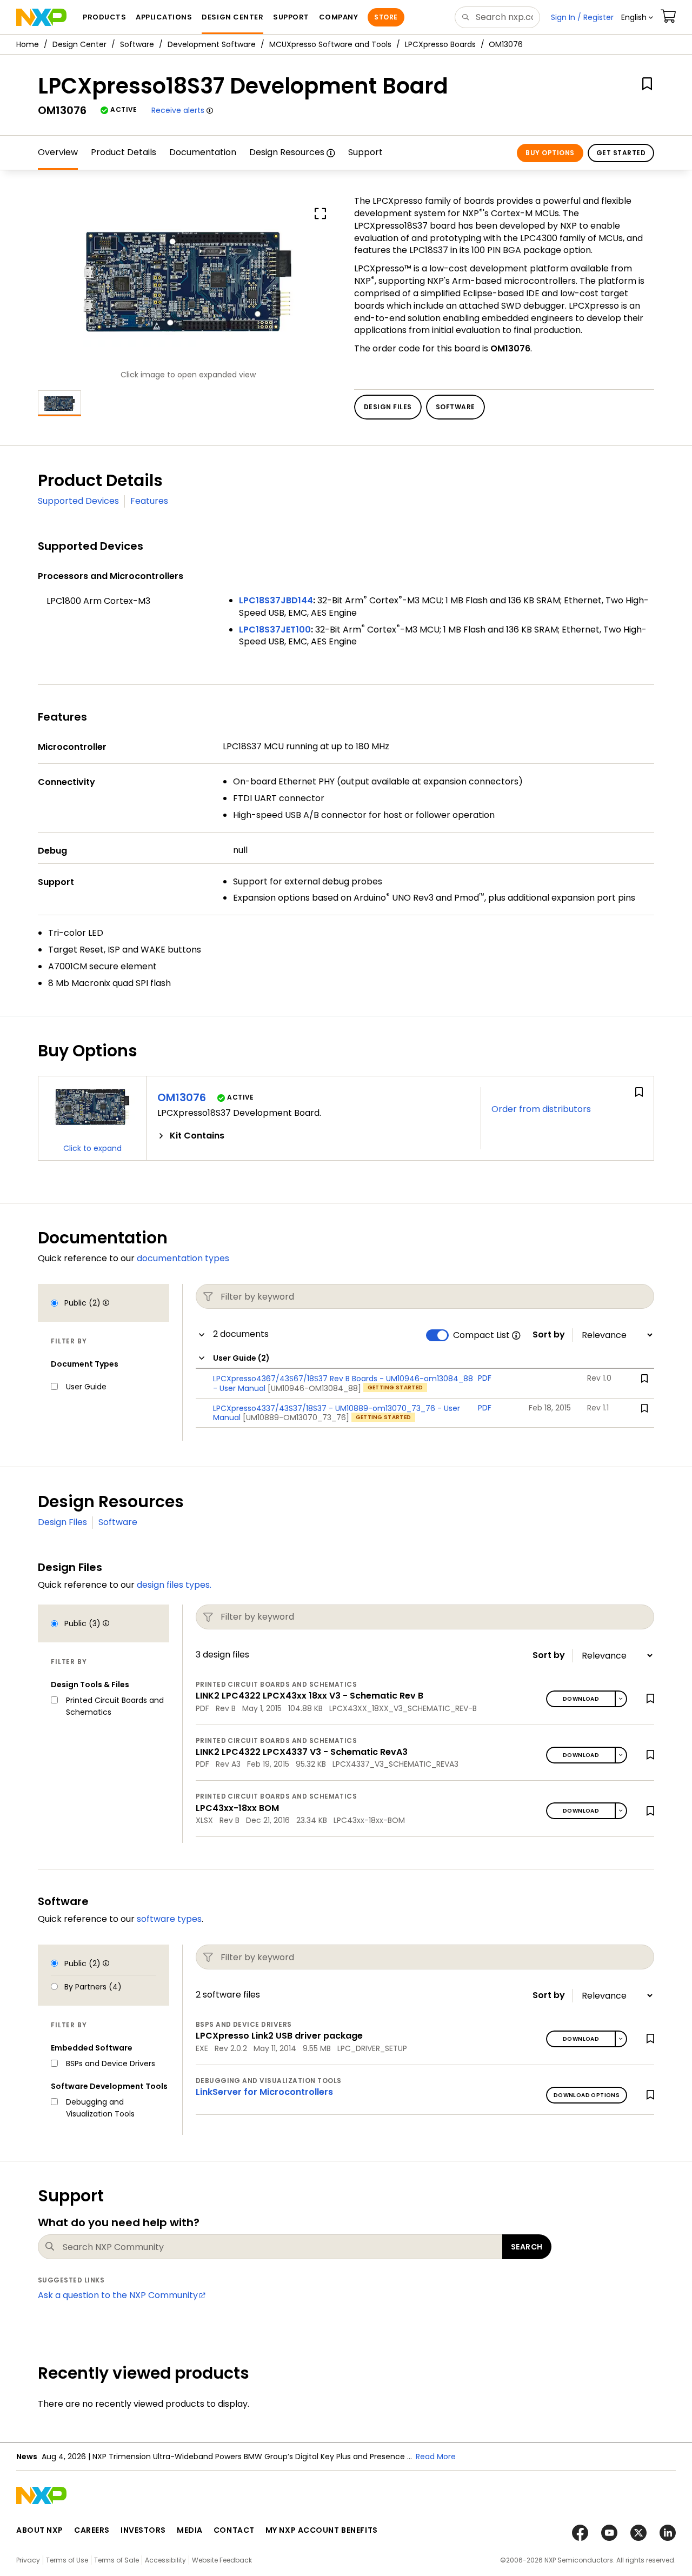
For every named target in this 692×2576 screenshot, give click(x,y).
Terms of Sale (117, 2560)
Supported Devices (78, 501)
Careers (92, 2530)
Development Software (212, 44)
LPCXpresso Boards (440, 44)
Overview (58, 152)
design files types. (174, 1585)
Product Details (124, 152)
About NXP (40, 2530)
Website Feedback (222, 2560)
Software (137, 44)
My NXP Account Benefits (322, 2530)
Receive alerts (178, 110)
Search (527, 2247)
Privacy (28, 2560)
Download (581, 1699)
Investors (143, 2530)
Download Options (587, 2095)
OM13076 (182, 1097)
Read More (436, 2457)
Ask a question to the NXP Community (118, 2295)
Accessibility (165, 2560)
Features (149, 501)
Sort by (549, 1335)
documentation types (183, 1258)
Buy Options (550, 153)
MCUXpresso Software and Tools (330, 44)
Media (190, 2530)
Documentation (203, 152)
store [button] (386, 17)
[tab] (314, 1136)
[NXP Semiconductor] (41, 17)
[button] (637, 17)
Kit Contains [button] (197, 1136)
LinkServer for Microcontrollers (264, 2092)
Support (365, 152)
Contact (234, 2530)
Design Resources (287, 152)
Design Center (79, 44)
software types (169, 1919)
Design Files (62, 1522)
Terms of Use (67, 2560)
